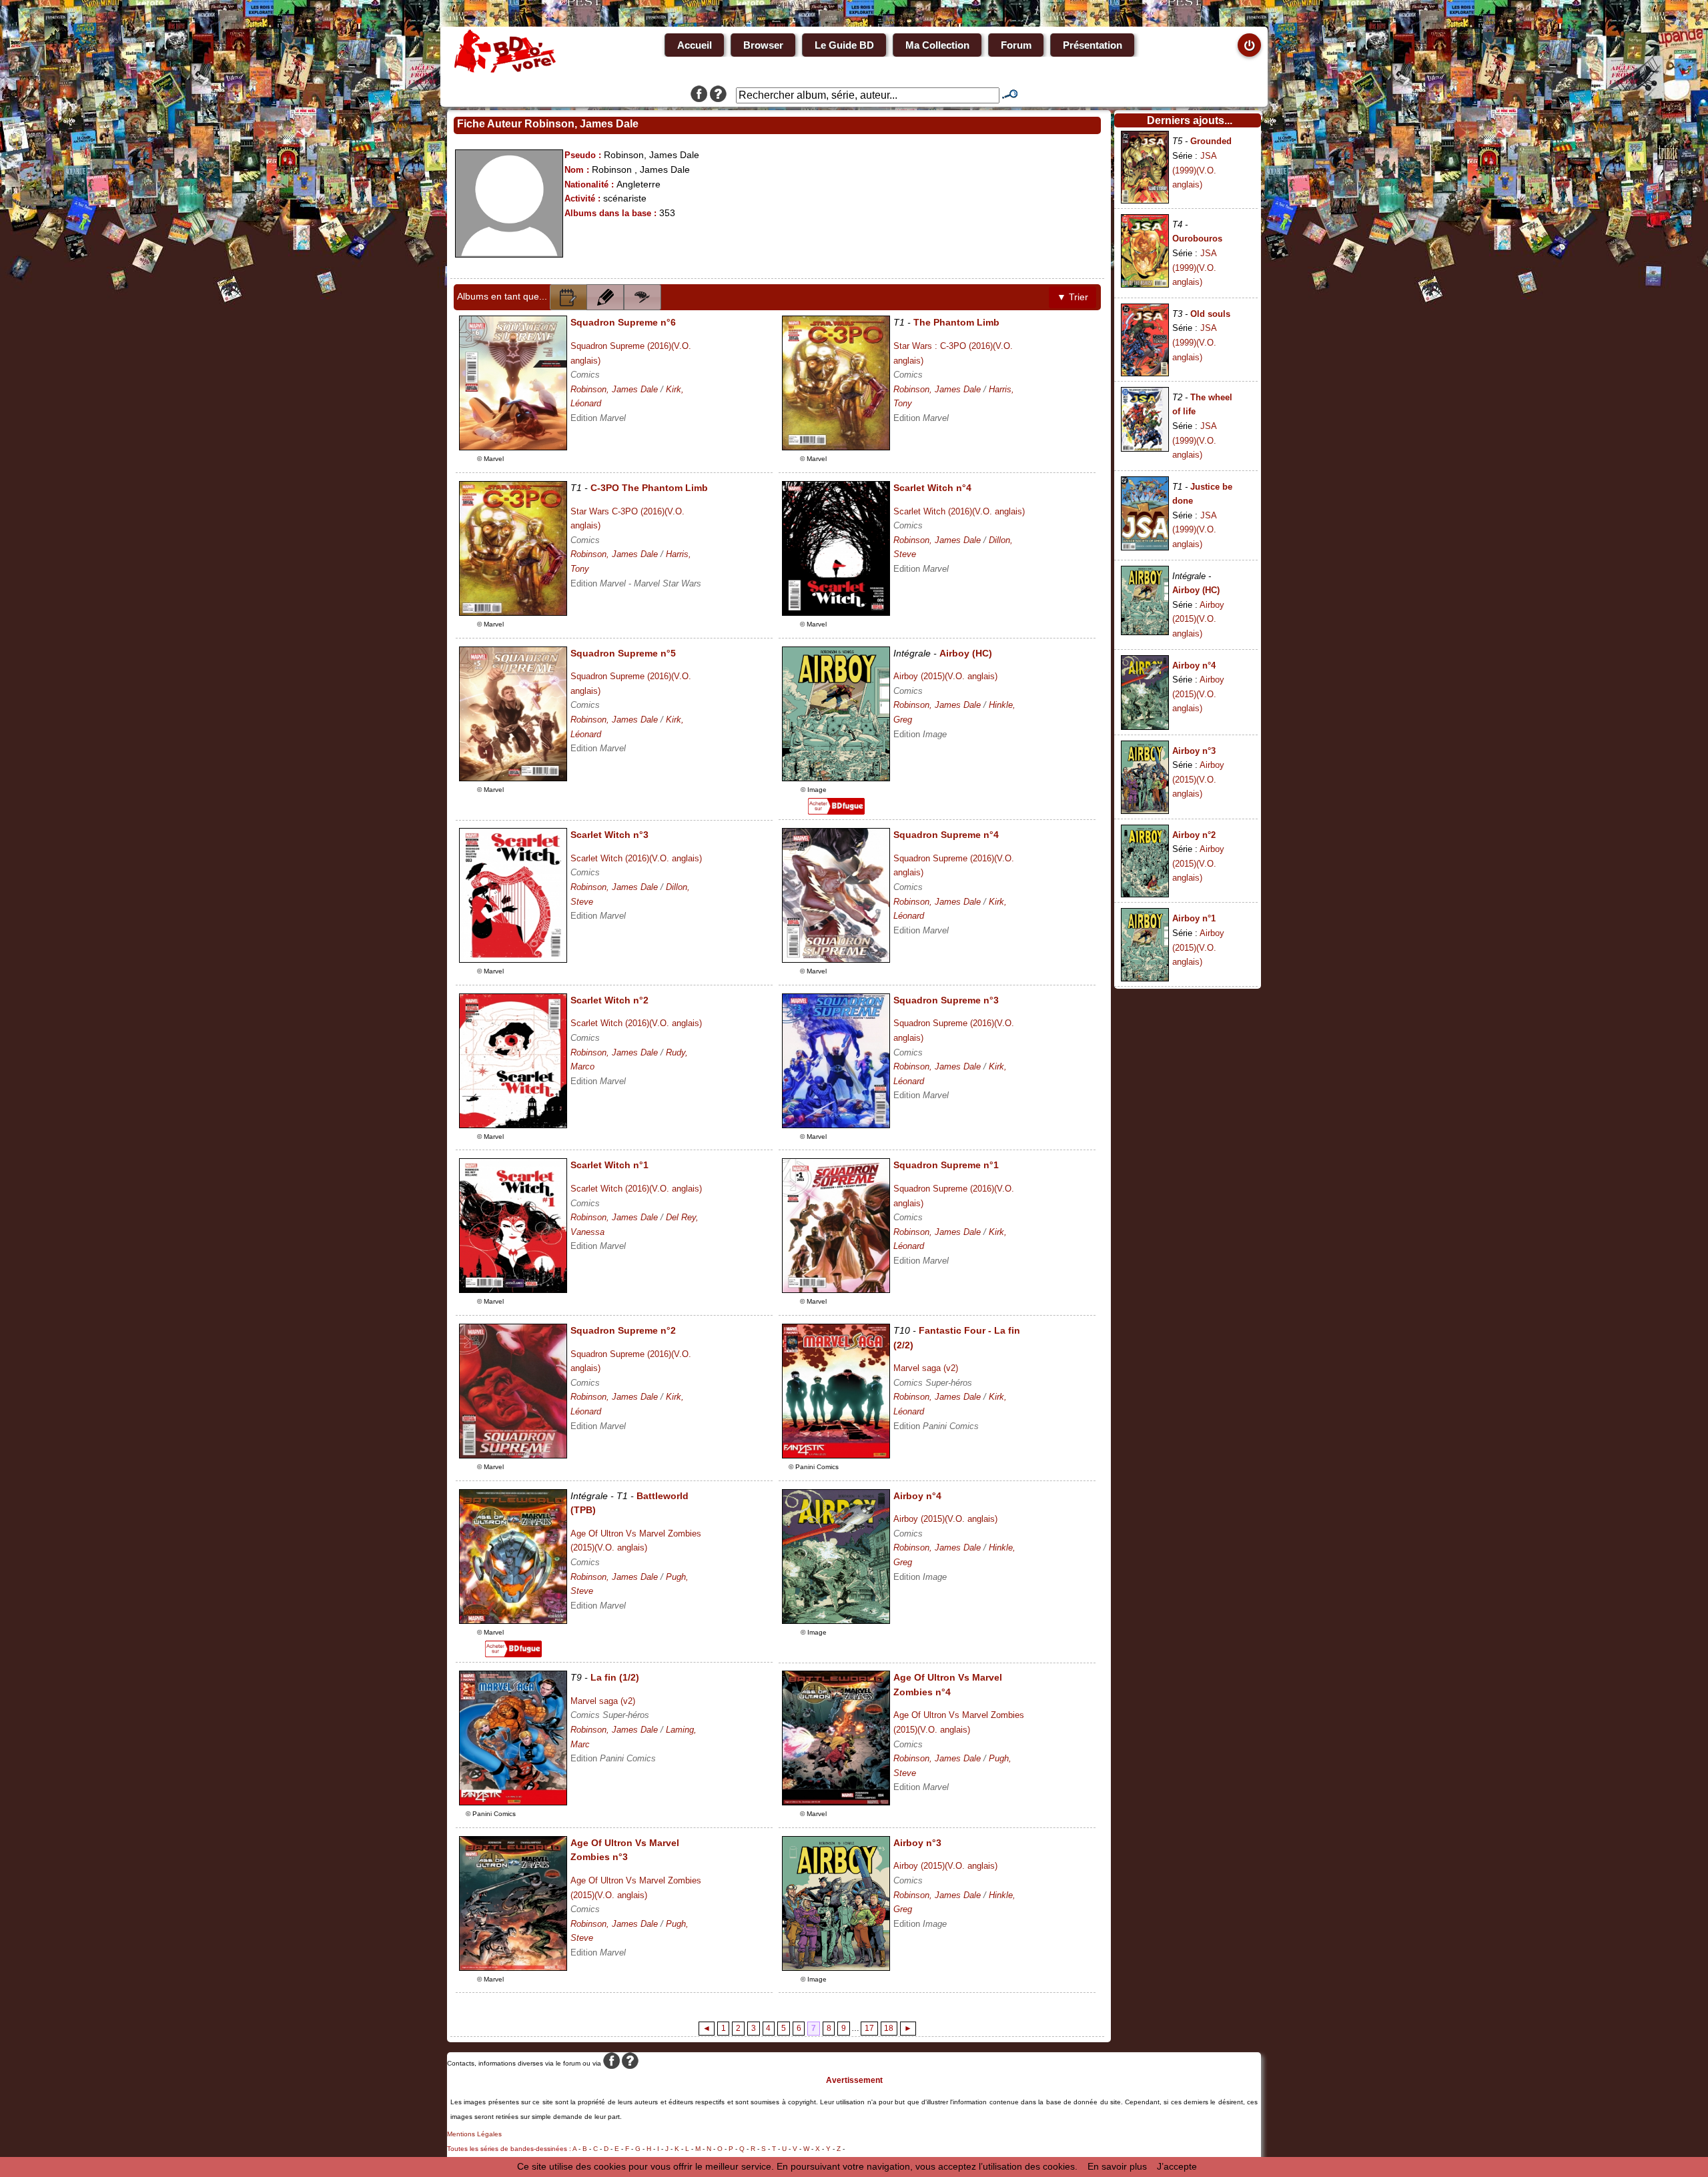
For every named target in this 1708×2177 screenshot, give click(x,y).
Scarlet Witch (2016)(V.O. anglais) (959, 511)
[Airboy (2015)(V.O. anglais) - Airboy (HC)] (836, 778)
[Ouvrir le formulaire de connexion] (1249, 45)
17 (869, 2028)
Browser (763, 45)
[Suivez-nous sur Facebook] (699, 95)
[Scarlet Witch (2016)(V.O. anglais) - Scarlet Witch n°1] (513, 1290)
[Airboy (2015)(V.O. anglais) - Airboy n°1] (1145, 978)
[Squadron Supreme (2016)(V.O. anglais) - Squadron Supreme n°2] (513, 1455)
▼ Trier (1073, 297)
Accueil (695, 45)
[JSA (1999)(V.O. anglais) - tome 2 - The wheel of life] (1145, 448)
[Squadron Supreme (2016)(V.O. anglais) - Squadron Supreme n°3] (836, 1125)
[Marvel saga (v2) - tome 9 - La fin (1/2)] (513, 1802)
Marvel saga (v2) (926, 1368)
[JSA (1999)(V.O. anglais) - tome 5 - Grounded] (1145, 200)
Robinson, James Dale (614, 389)
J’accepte (1177, 2166)
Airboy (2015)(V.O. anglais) (945, 676)
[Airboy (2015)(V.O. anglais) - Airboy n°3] (836, 1968)
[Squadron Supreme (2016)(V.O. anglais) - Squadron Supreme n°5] (513, 778)
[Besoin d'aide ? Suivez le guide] (718, 95)
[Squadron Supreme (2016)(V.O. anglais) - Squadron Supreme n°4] (836, 959)
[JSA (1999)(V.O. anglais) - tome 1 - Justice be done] (1145, 547)
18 (889, 2028)
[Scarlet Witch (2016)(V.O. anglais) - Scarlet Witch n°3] (513, 959)
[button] (568, 297)
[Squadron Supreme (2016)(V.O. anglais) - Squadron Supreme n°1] (836, 1290)
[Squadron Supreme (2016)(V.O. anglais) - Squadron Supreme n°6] (513, 447)
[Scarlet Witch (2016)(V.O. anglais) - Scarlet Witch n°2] (513, 1125)
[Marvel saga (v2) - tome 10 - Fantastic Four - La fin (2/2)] (836, 1455)
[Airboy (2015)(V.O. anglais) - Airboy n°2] (1145, 894)
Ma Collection (937, 45)
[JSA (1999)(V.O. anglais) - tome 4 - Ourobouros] (1145, 284)
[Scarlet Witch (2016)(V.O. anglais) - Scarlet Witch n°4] (836, 612)
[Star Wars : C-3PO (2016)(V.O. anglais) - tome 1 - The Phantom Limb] (836, 447)
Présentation (1093, 45)
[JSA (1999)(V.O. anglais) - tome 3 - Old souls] (1145, 373)
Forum (1016, 45)
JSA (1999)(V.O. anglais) (1194, 170)
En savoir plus (1117, 2166)
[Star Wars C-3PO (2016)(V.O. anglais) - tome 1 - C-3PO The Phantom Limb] (513, 612)
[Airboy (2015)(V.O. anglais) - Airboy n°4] (836, 1621)
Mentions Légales (474, 2134)
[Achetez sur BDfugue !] (836, 811)
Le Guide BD (844, 45)
